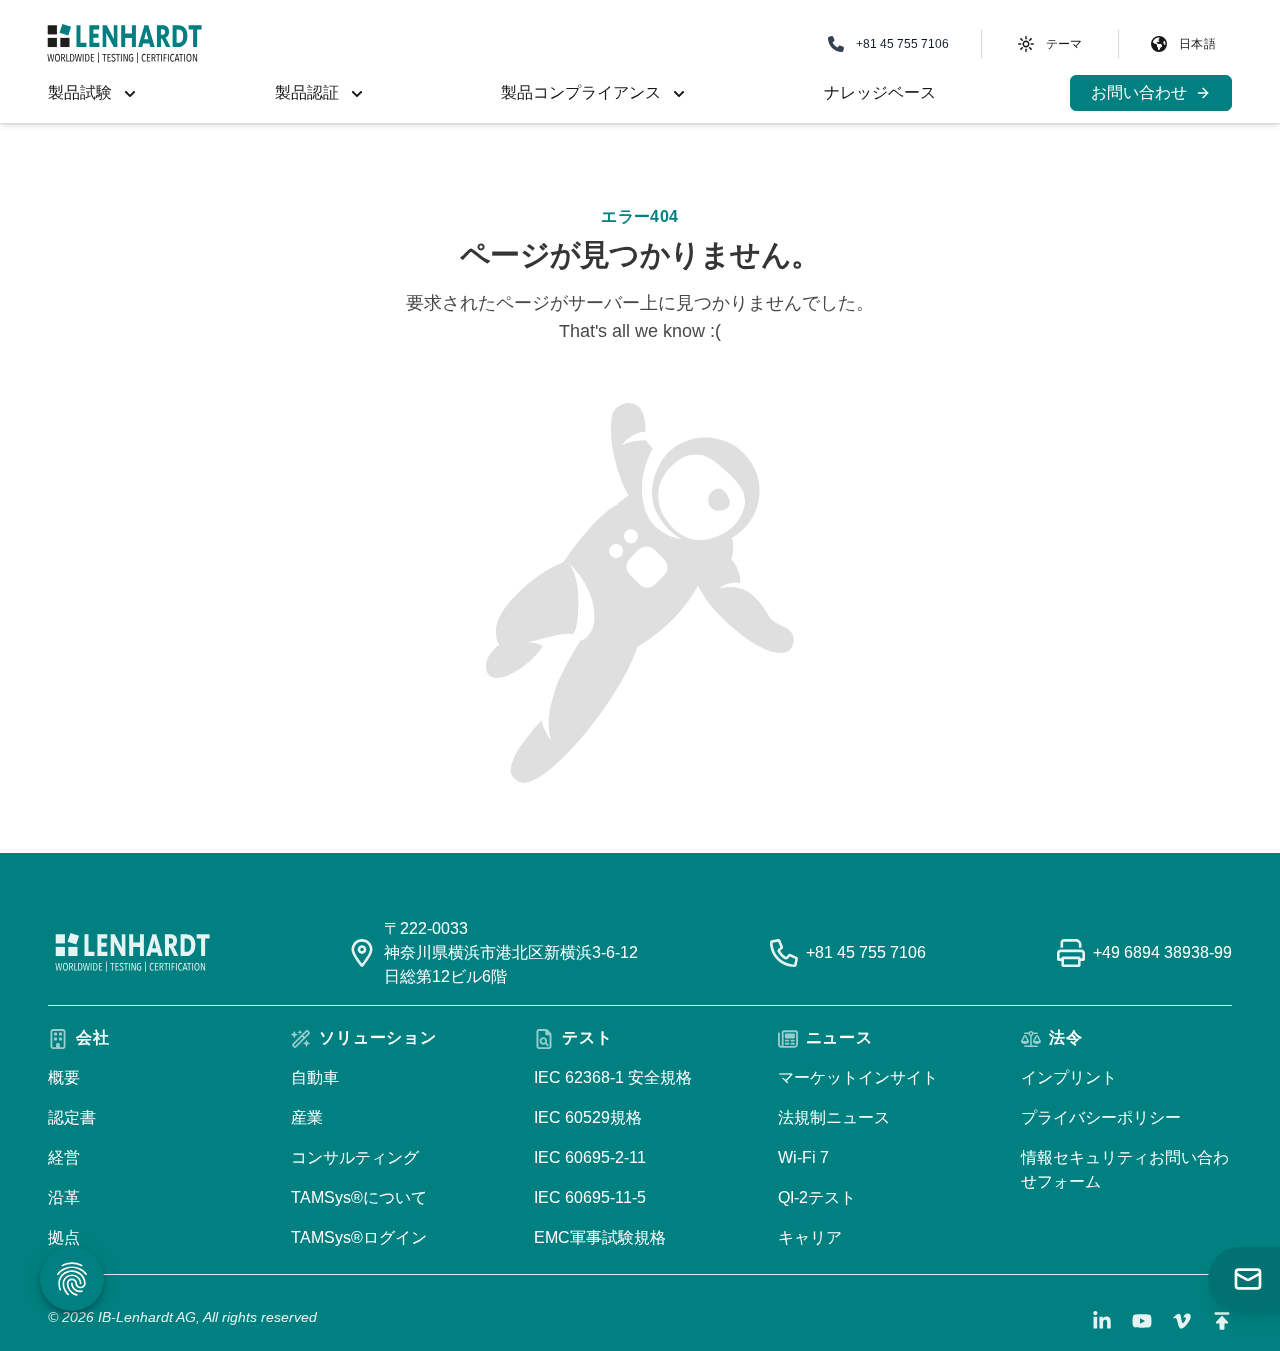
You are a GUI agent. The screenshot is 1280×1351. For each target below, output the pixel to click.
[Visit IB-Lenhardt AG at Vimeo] (1182, 1321)
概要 (64, 1077)
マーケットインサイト (858, 1077)
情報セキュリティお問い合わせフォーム (1125, 1169)
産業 (307, 1117)
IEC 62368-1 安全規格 (613, 1077)
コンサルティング (355, 1157)
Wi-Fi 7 (803, 1157)
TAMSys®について (359, 1197)
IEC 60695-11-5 (590, 1197)
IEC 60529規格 (588, 1117)
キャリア (810, 1237)
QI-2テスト (817, 1197)
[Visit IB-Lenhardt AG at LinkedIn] (1102, 1321)
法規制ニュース (834, 1117)
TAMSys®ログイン (359, 1237)
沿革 (64, 1197)
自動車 (315, 1077)
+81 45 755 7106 (866, 952)
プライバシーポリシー (1101, 1117)
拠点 (64, 1237)
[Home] (124, 43)
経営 (64, 1157)
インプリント (1069, 1077)
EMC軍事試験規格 (600, 1237)
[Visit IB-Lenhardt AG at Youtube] (1142, 1321)
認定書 (72, 1117)
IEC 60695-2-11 (590, 1157)
